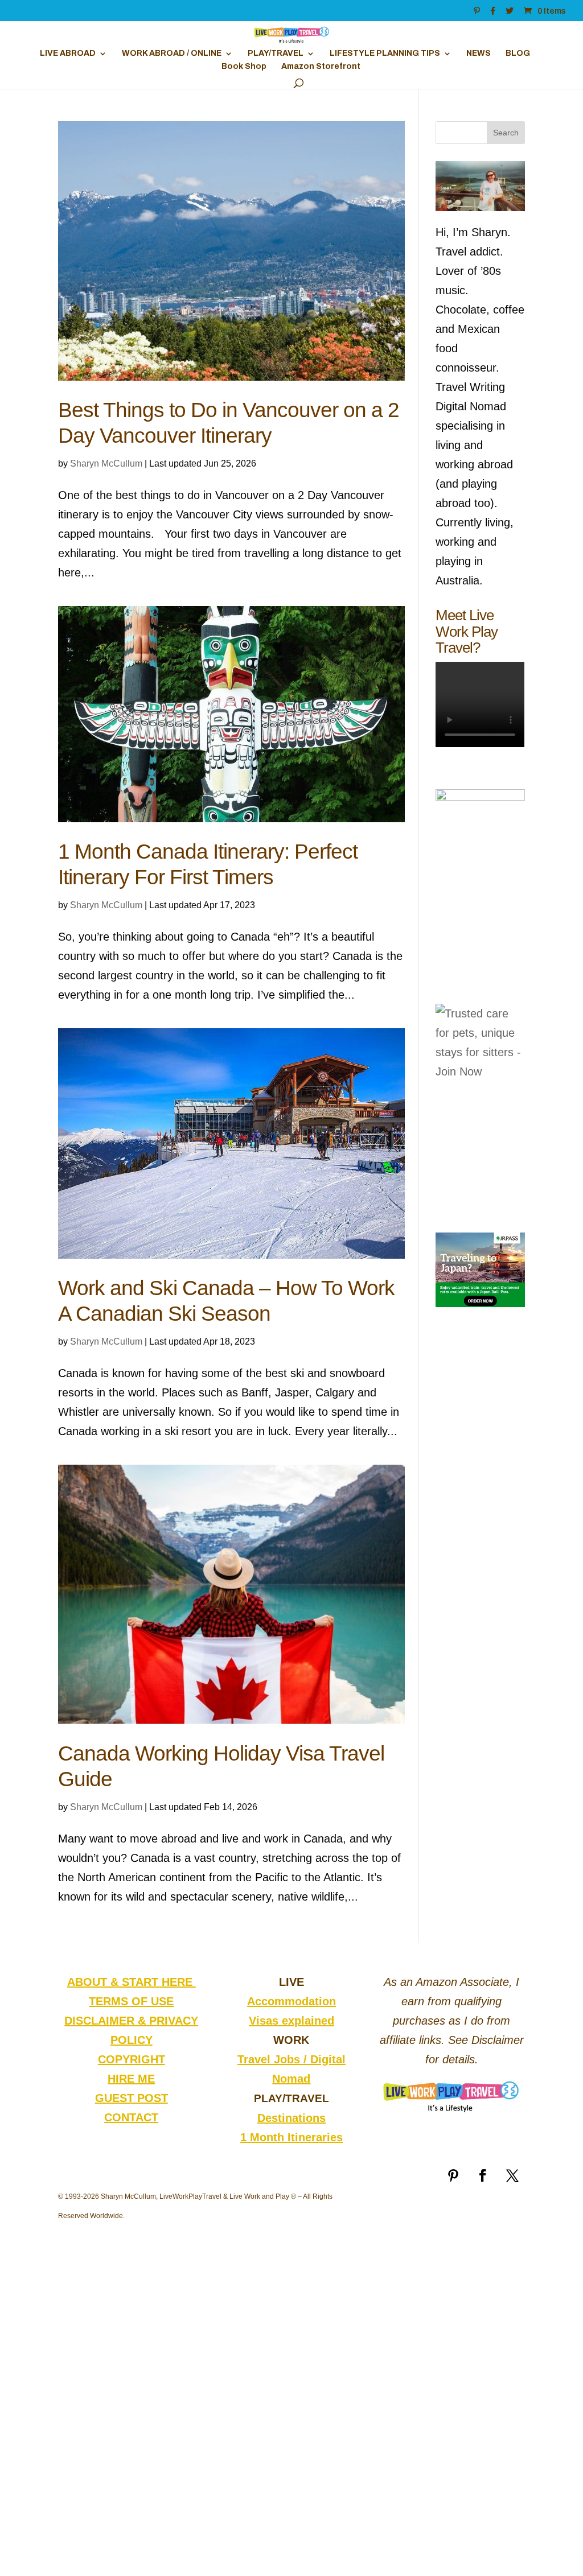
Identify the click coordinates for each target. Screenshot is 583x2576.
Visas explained (291, 2021)
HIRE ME (131, 2079)
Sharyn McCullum (106, 463)
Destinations (291, 2118)
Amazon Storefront (321, 67)
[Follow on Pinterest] (453, 2175)
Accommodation (291, 2001)
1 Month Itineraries (291, 2137)
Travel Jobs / (274, 2059)
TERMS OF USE (131, 2001)
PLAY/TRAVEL (276, 53)
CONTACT (131, 2117)
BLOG (518, 53)
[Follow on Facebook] (483, 2175)
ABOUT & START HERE (132, 1982)
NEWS (479, 53)
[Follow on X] (512, 2175)
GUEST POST (132, 2098)
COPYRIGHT (132, 2059)
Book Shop (244, 67)
